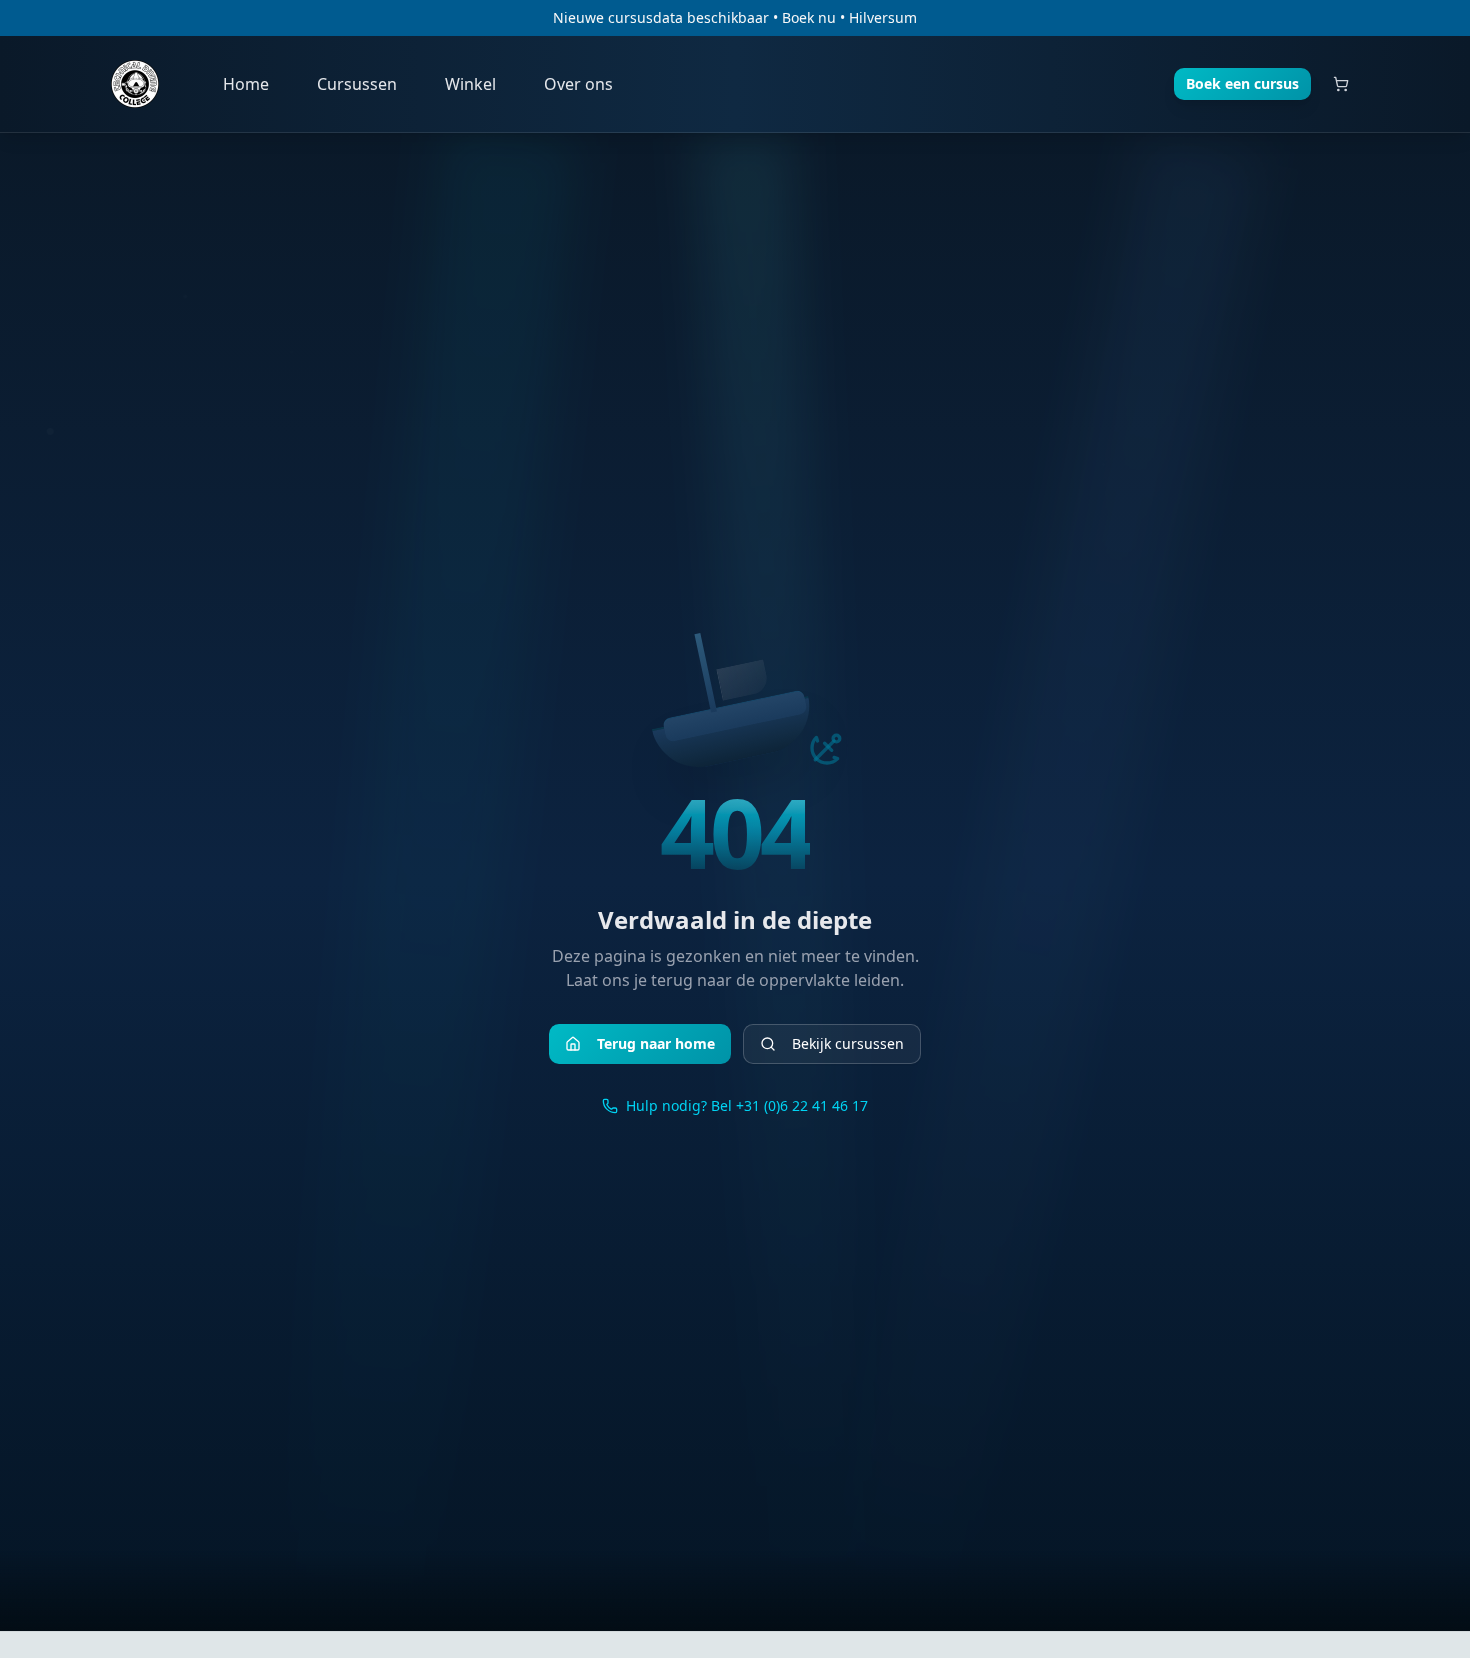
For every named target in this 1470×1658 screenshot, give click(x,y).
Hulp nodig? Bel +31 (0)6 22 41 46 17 (747, 1105)
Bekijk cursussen (848, 1043)
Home (246, 84)
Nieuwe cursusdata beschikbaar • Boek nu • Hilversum (735, 17)
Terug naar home (656, 1043)
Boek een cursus (1242, 83)
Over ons (578, 84)
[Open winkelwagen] (1341, 84)
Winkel (470, 84)
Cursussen (357, 84)
